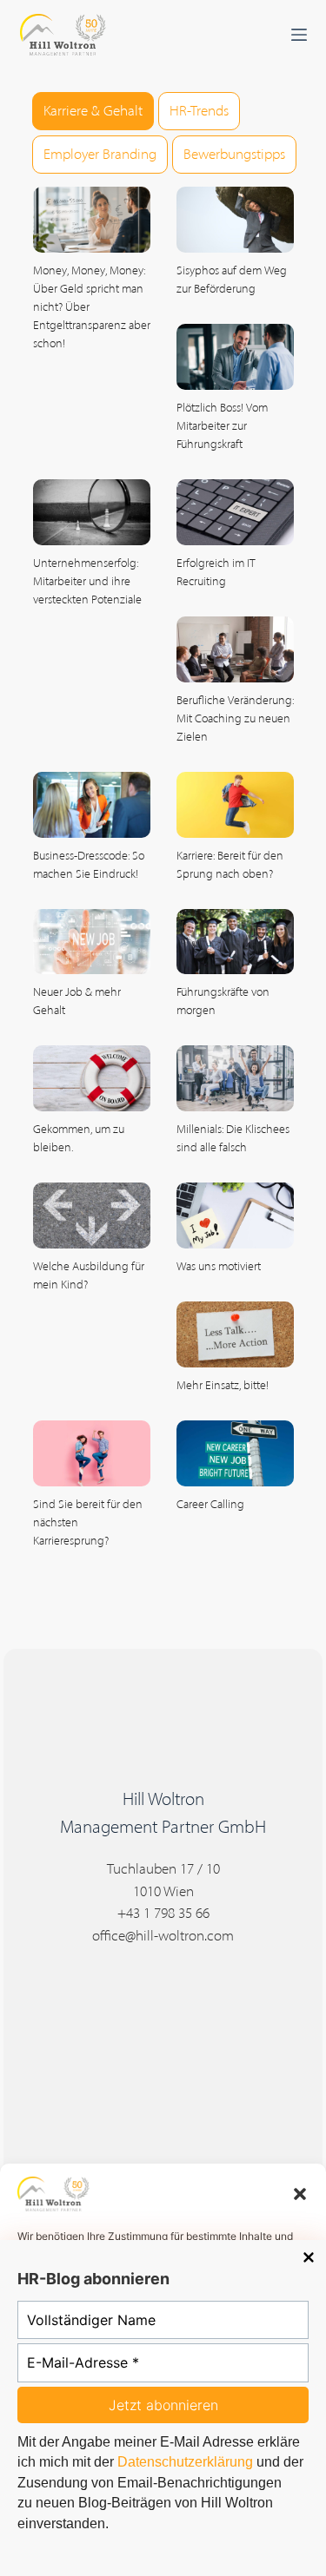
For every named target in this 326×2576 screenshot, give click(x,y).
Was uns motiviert (219, 1266)
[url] (92, 220)
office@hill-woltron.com (163, 1935)
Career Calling (210, 1504)
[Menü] (299, 35)
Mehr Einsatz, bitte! (223, 1385)
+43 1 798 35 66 (163, 1913)
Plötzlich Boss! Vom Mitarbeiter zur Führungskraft (222, 426)
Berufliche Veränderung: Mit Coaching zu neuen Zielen (235, 718)
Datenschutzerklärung (185, 2462)
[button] (300, 2194)
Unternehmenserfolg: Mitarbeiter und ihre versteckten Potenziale (87, 581)
